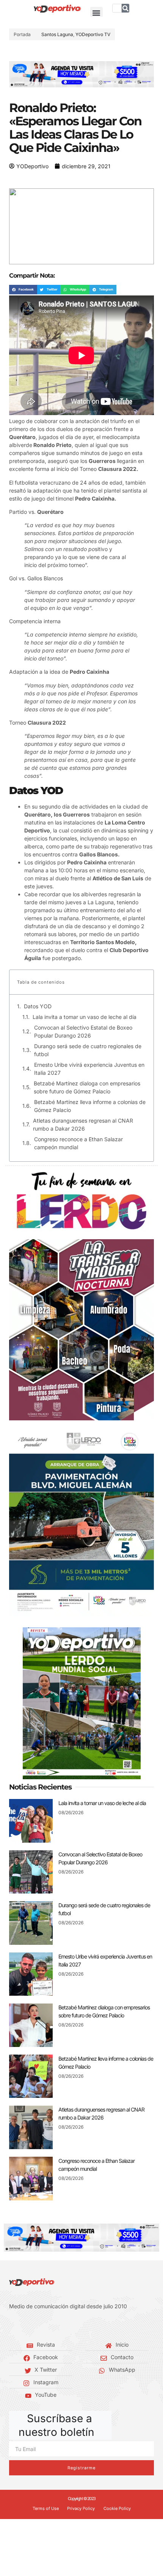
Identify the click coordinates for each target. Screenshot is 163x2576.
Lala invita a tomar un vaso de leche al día (85, 1017)
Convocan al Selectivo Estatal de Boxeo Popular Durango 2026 (83, 1031)
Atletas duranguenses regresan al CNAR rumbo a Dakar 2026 (83, 1125)
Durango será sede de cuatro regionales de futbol (88, 1050)
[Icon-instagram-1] (34, 2325)
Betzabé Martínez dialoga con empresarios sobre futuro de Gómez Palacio (87, 1087)
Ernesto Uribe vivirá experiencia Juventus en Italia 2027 (89, 1069)
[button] (96, 13)
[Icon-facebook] (11, 2325)
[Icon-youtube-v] (45, 2325)
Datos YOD (38, 1006)
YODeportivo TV (93, 34)
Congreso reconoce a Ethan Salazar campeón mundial (78, 1143)
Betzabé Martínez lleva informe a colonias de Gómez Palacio (90, 1106)
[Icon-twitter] (23, 2325)
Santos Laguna (57, 34)
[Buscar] (125, 8)
